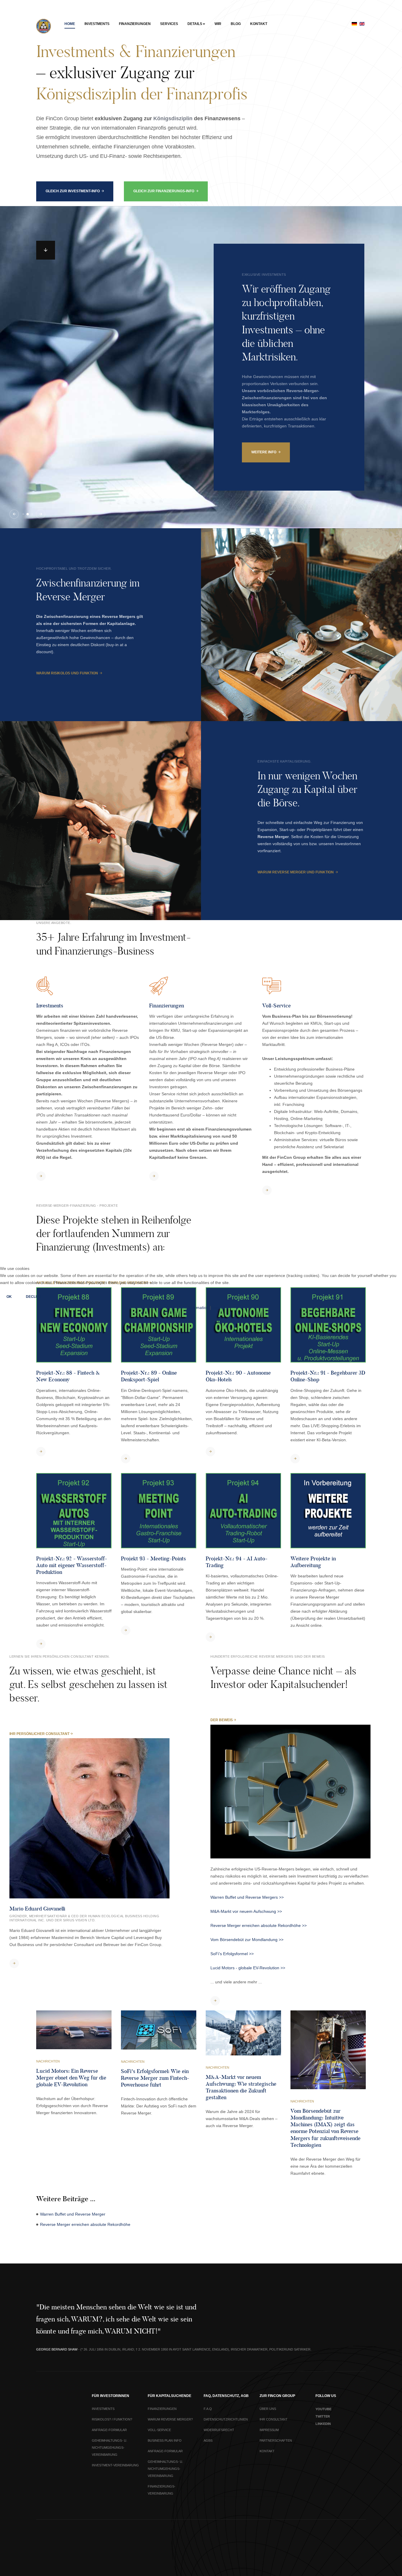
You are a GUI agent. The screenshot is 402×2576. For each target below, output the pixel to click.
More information (193, 1308)
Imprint (219, 1308)
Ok (9, 1297)
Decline (34, 1297)
